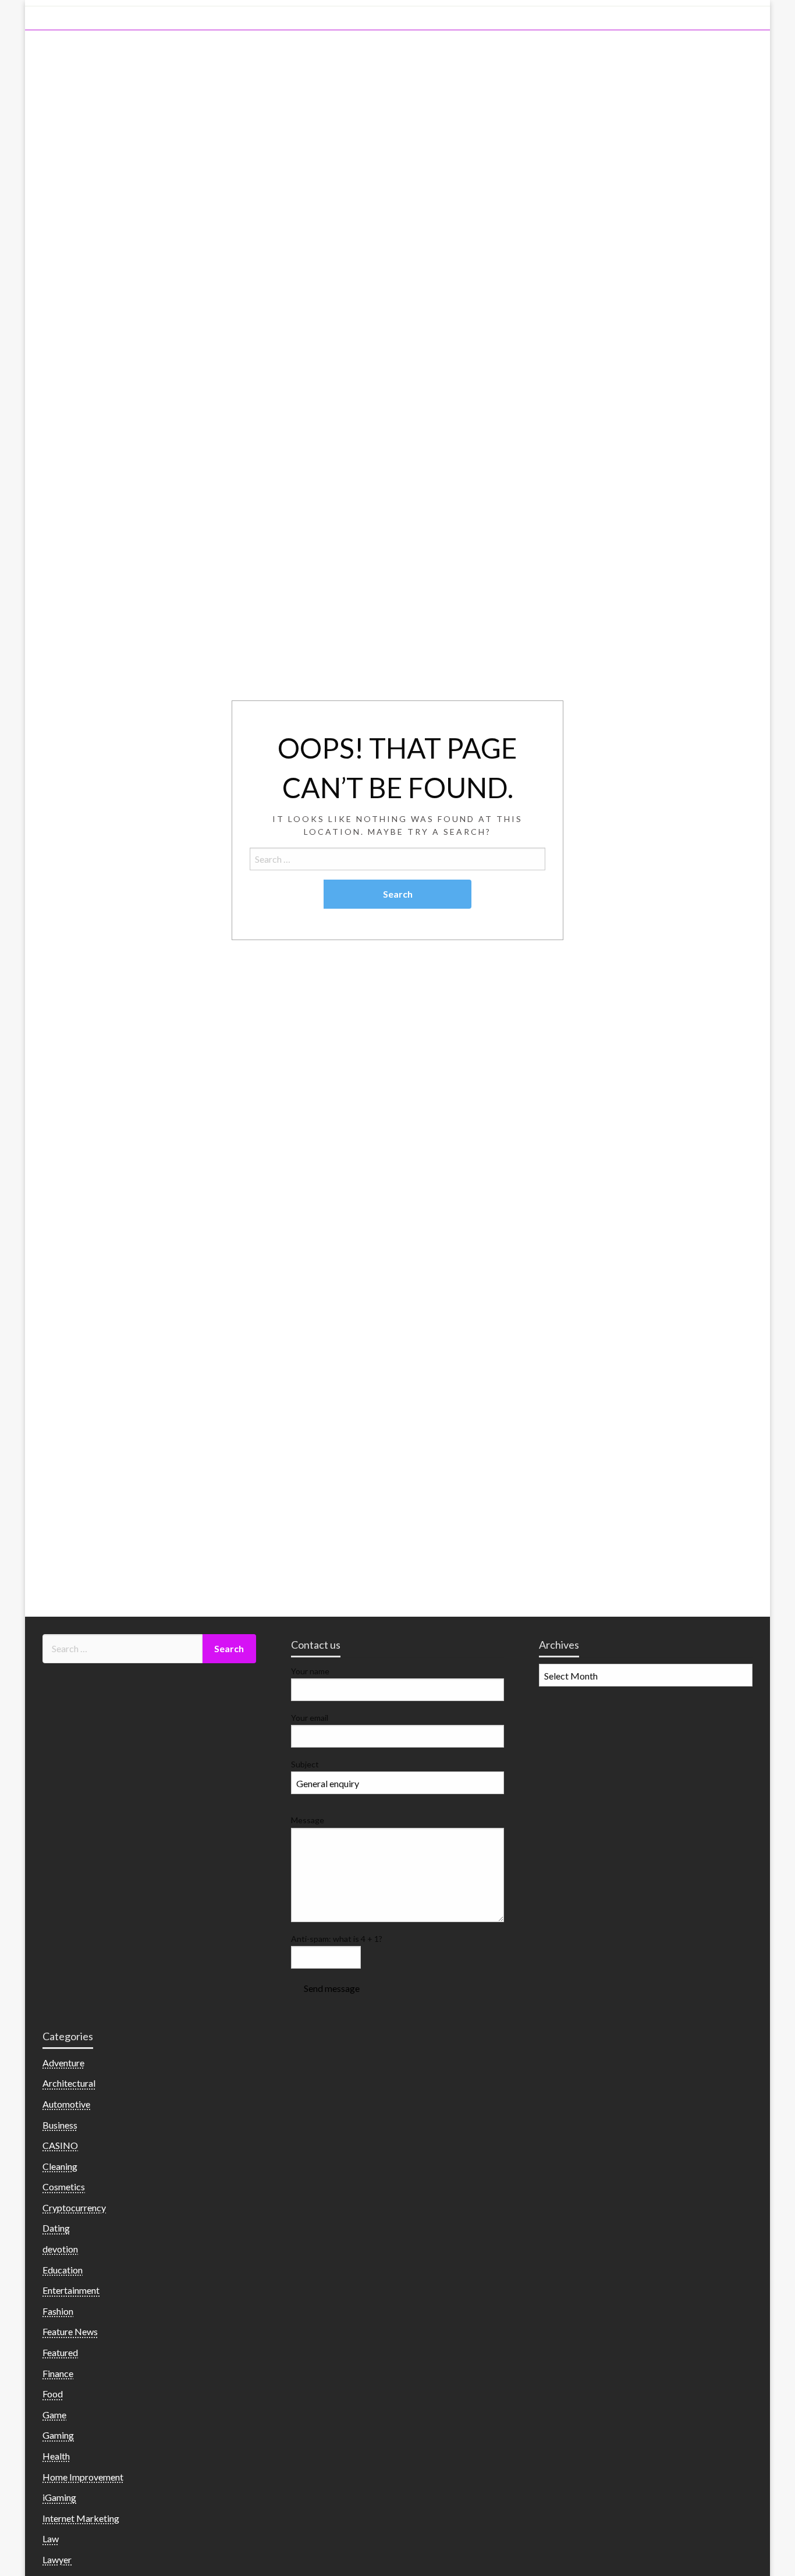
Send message (332, 1988)
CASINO (60, 2145)
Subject (305, 1764)
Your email (310, 1718)
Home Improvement (83, 2477)
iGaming (59, 2497)
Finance (58, 2373)
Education (63, 2270)
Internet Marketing (81, 2518)
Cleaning (60, 2166)
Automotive (66, 2104)
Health (56, 2456)
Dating (56, 2228)
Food (53, 2394)
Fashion (58, 2311)
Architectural (69, 2083)
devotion (60, 2249)
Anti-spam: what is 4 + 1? (337, 1939)
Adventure (63, 2063)
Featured (60, 2352)
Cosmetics (64, 2187)
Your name (310, 1671)
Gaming (58, 2435)
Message (308, 1820)
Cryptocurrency (74, 2207)
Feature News (70, 2331)
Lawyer (57, 2559)
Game (54, 2415)
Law (51, 2538)
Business (60, 2125)
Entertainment (71, 2290)
